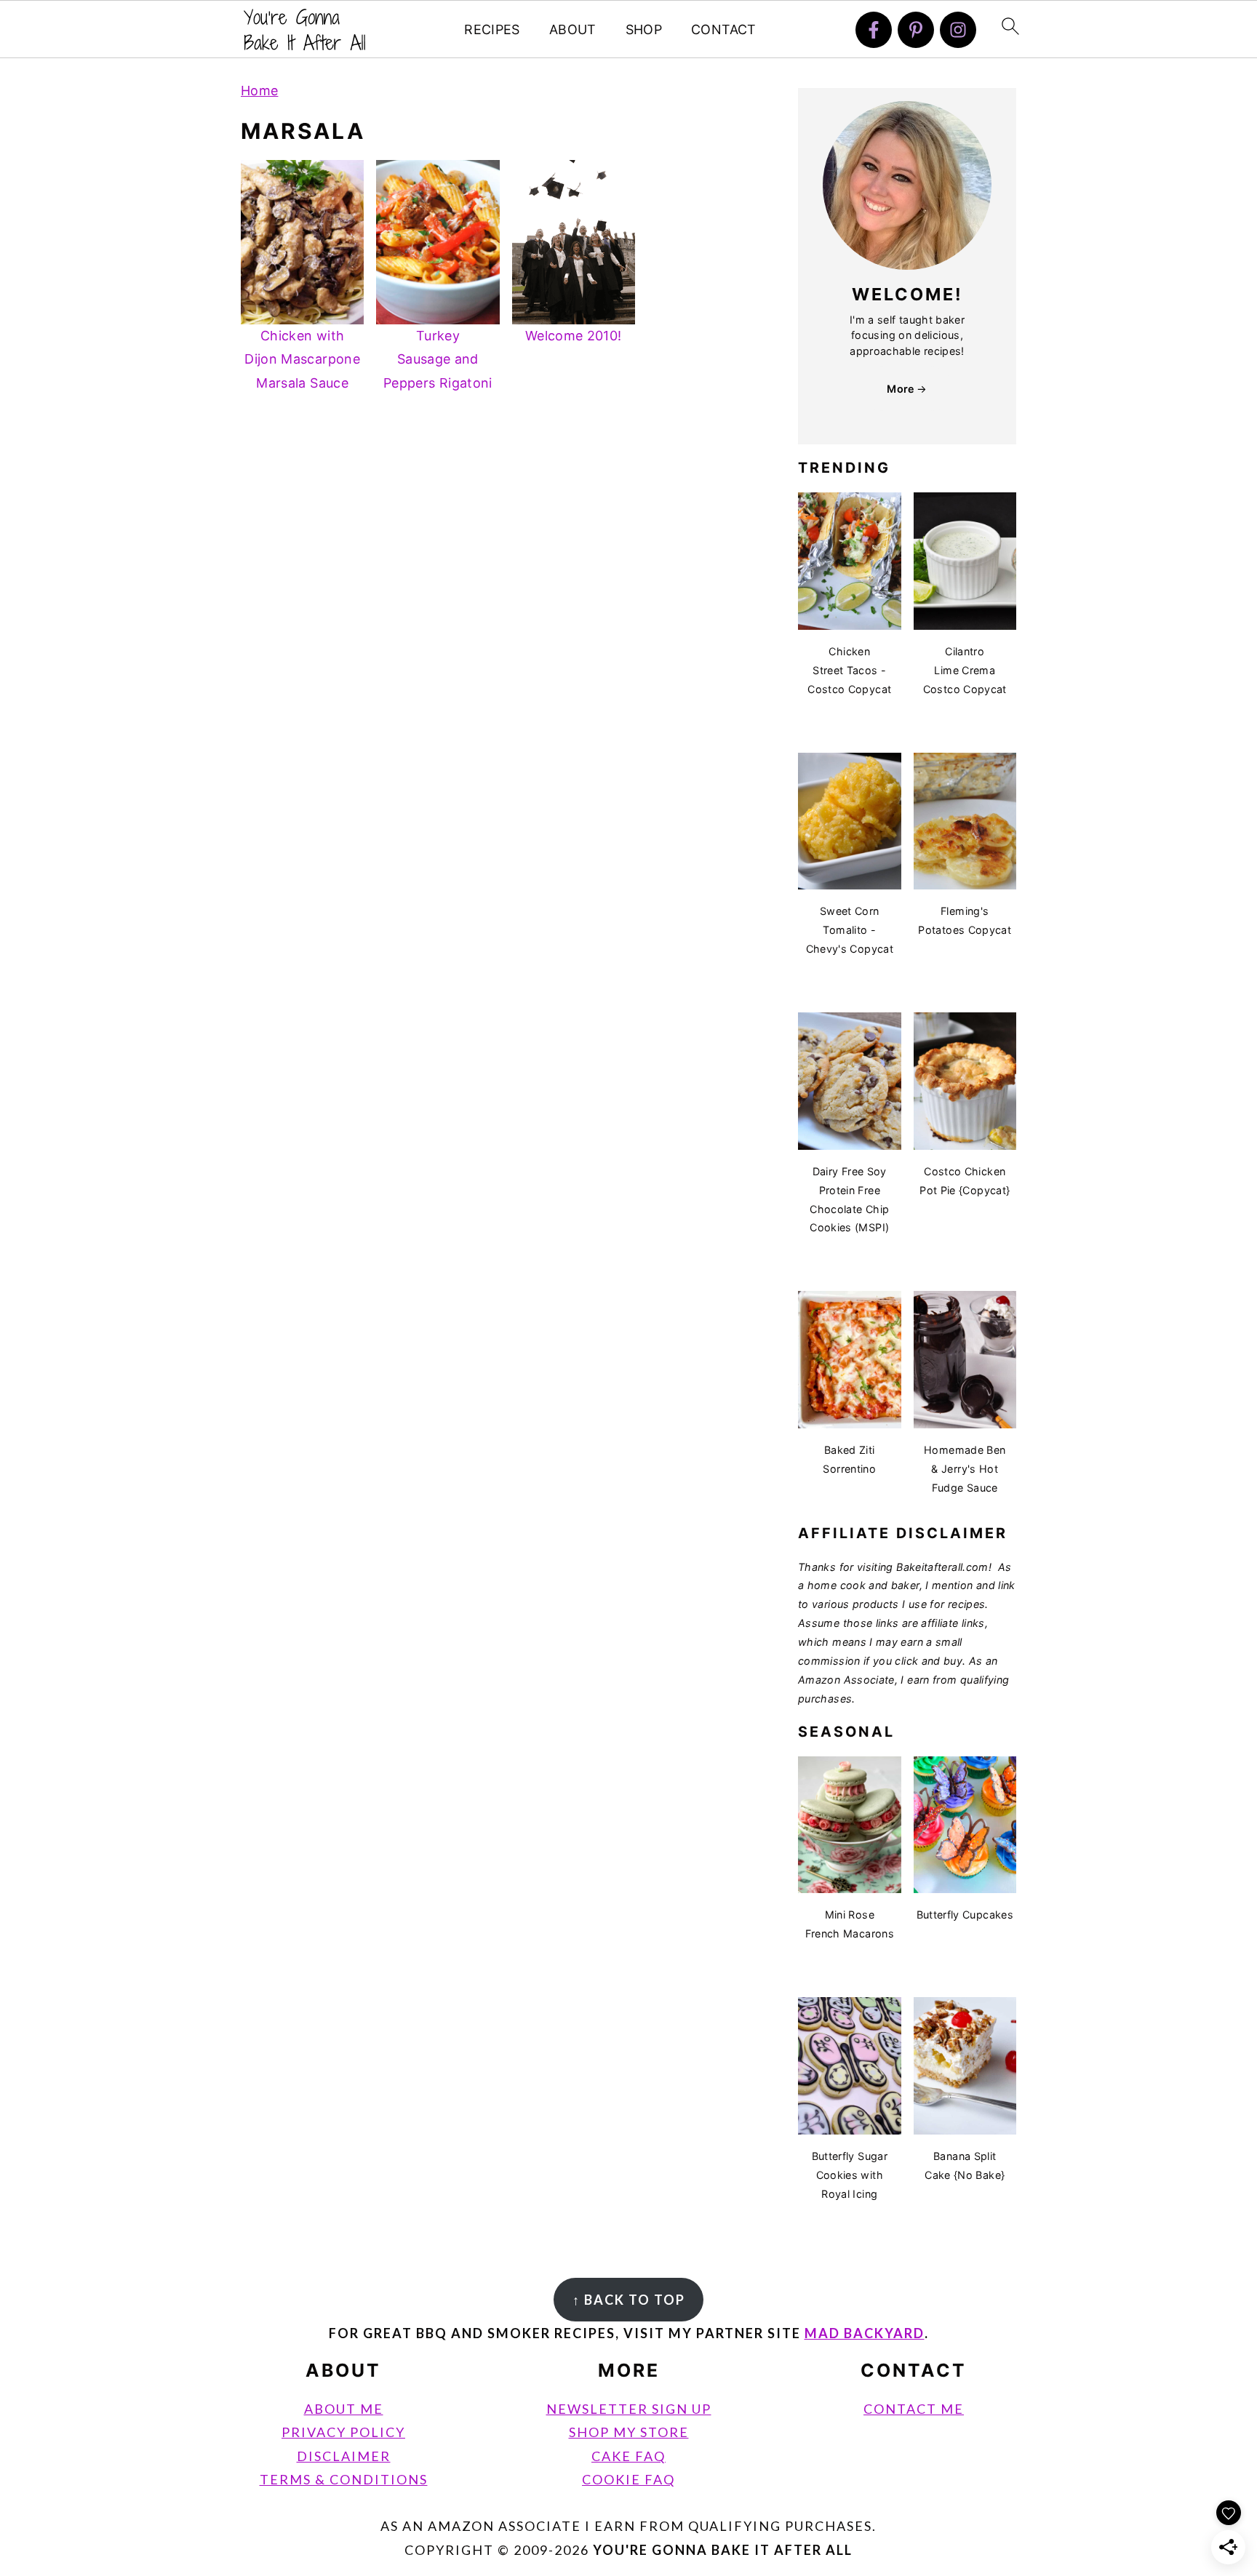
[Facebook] (874, 30)
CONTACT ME (914, 2409)
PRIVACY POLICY (343, 2432)
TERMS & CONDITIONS (344, 2479)
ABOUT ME (344, 2409)
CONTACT (724, 29)
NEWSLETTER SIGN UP (629, 2409)
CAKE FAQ (628, 2456)
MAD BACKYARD (865, 2333)
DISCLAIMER (344, 2456)
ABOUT (573, 29)
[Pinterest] (916, 30)
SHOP (644, 29)
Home (259, 91)
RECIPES (492, 29)
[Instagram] (958, 30)
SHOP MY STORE (629, 2432)
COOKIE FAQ (628, 2479)
